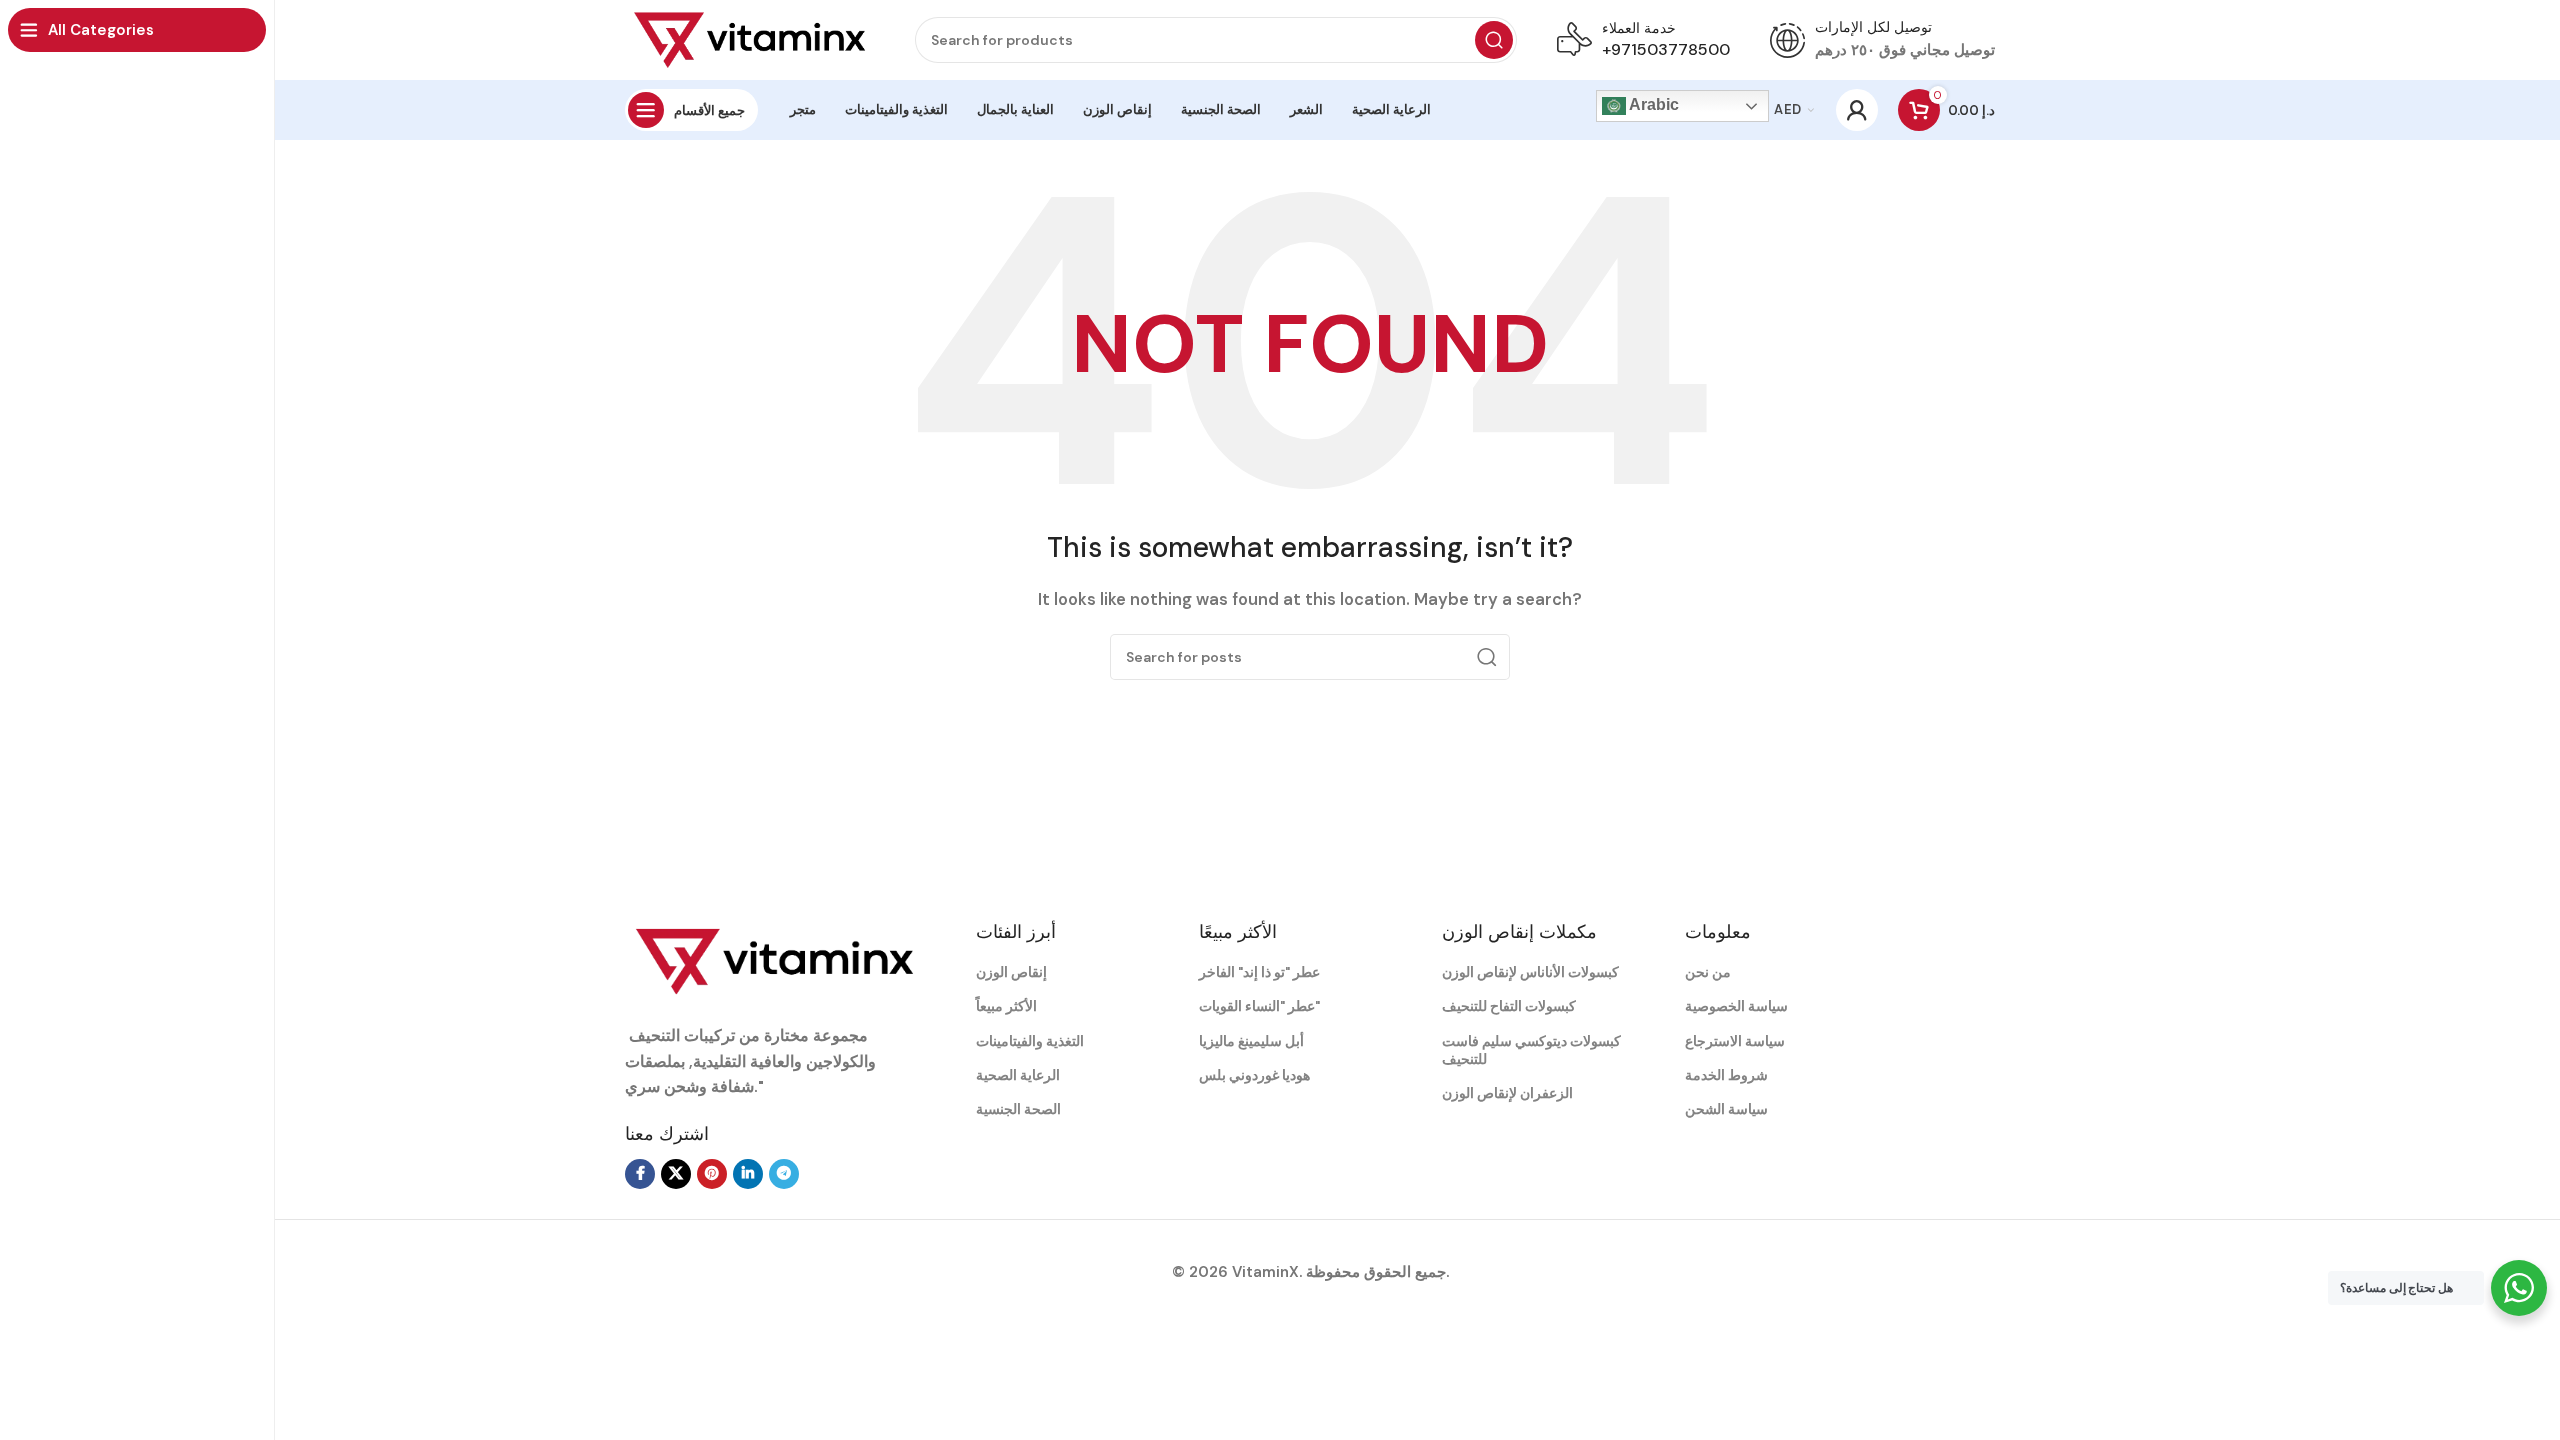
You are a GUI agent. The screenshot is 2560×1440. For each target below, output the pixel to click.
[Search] (1494, 40)
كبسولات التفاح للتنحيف (1509, 1006)
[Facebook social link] (640, 1174)
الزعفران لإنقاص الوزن (1507, 1093)
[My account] (1857, 110)
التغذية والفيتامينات (1030, 1041)
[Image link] (775, 960)
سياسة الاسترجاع (1735, 1041)
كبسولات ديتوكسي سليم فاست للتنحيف (1531, 1050)
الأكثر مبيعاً (1006, 1006)
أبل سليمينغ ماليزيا (1251, 1041)
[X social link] (676, 1174)
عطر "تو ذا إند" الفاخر (1259, 972)
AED (1787, 109)
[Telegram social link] (784, 1174)
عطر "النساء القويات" (1259, 1006)
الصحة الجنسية (1018, 1109)
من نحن (1708, 972)
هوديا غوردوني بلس (1254, 1075)
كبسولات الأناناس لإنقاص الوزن (1530, 972)
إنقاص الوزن (1011, 972)
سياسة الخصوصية (1736, 1006)
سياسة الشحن (1726, 1109)
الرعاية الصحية (1018, 1075)
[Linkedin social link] (748, 1174)
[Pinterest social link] (712, 1174)
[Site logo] (750, 39)
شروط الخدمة (1726, 1075)
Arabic (1652, 104)
